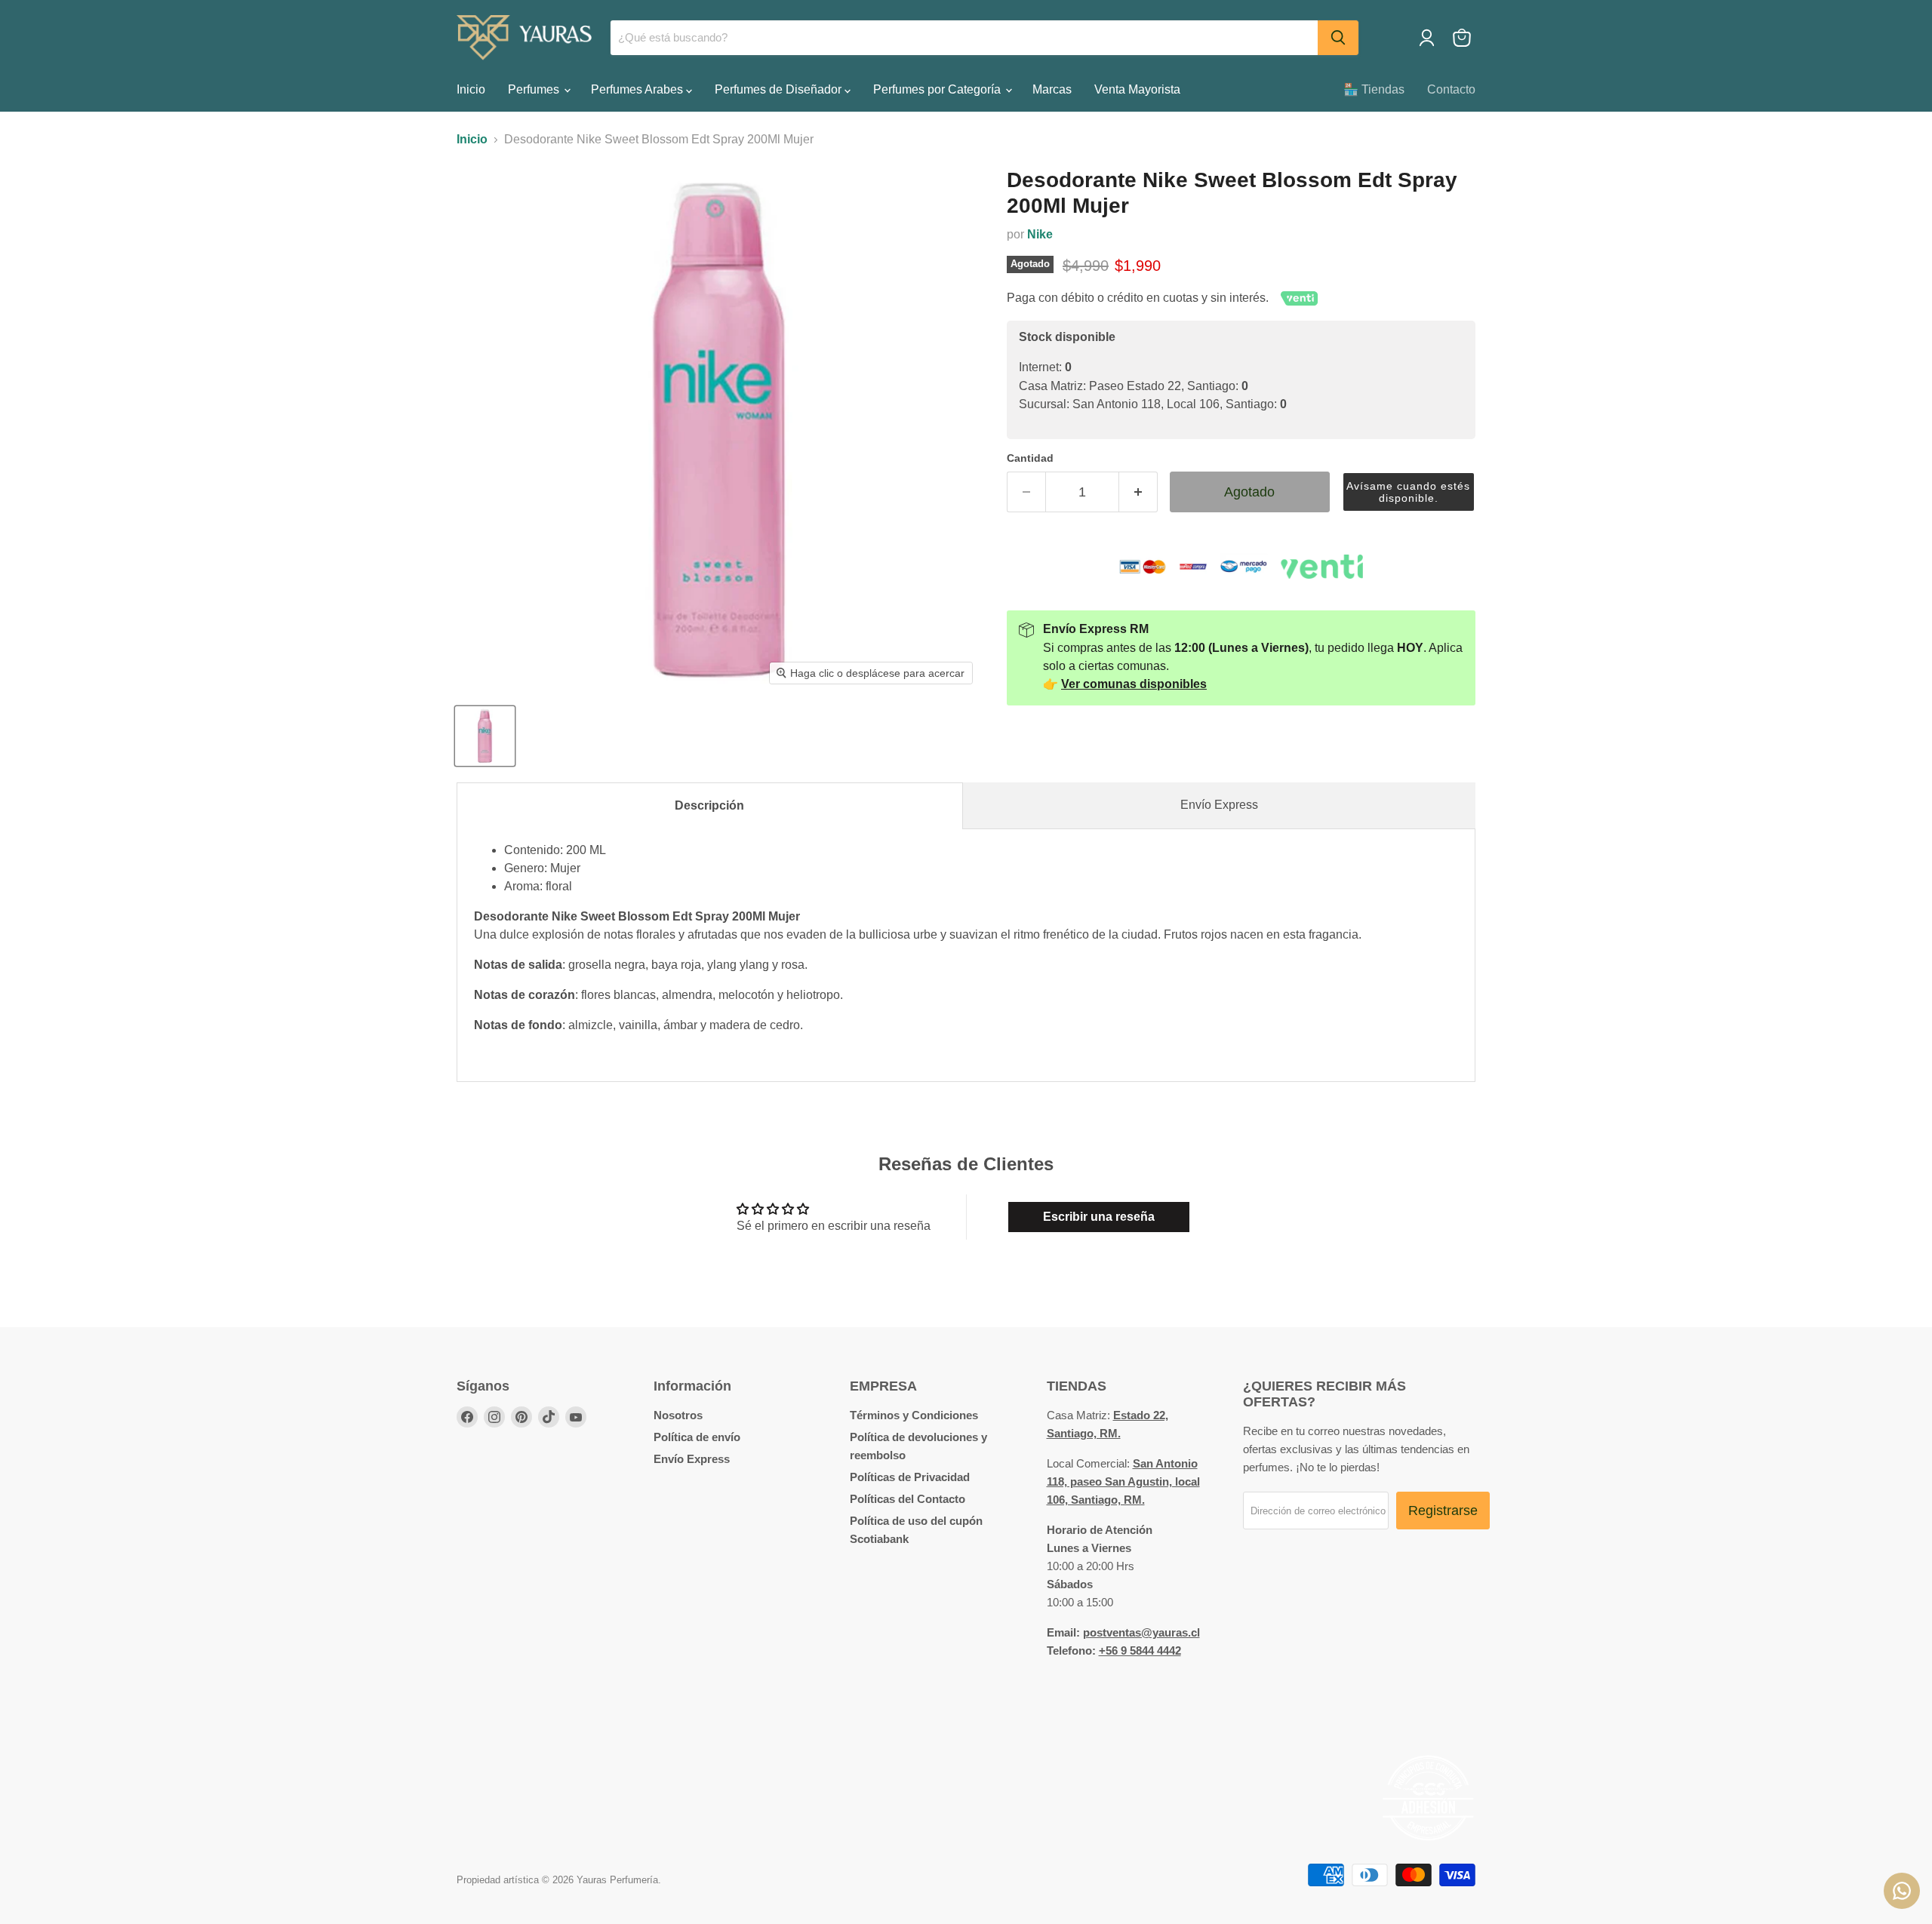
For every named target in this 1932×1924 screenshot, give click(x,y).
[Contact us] (1902, 1891)
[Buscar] (1338, 38)
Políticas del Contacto (908, 1499)
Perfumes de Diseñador (780, 89)
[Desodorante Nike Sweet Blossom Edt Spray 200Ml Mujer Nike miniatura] (485, 736)
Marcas (1052, 89)
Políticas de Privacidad (910, 1477)
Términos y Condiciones (914, 1415)
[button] (1409, 492)
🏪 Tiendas (1374, 89)
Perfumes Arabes (638, 89)
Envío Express (1219, 805)
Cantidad (1030, 458)
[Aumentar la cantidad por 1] (1138, 492)
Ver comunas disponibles (1134, 684)
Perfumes (535, 89)
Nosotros (678, 1415)
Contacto (1451, 89)
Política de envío (697, 1437)
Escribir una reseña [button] (1099, 1217)
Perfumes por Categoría (938, 89)
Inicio (471, 89)
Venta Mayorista (1137, 89)
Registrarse (1443, 1511)
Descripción (709, 805)
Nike (1040, 234)
